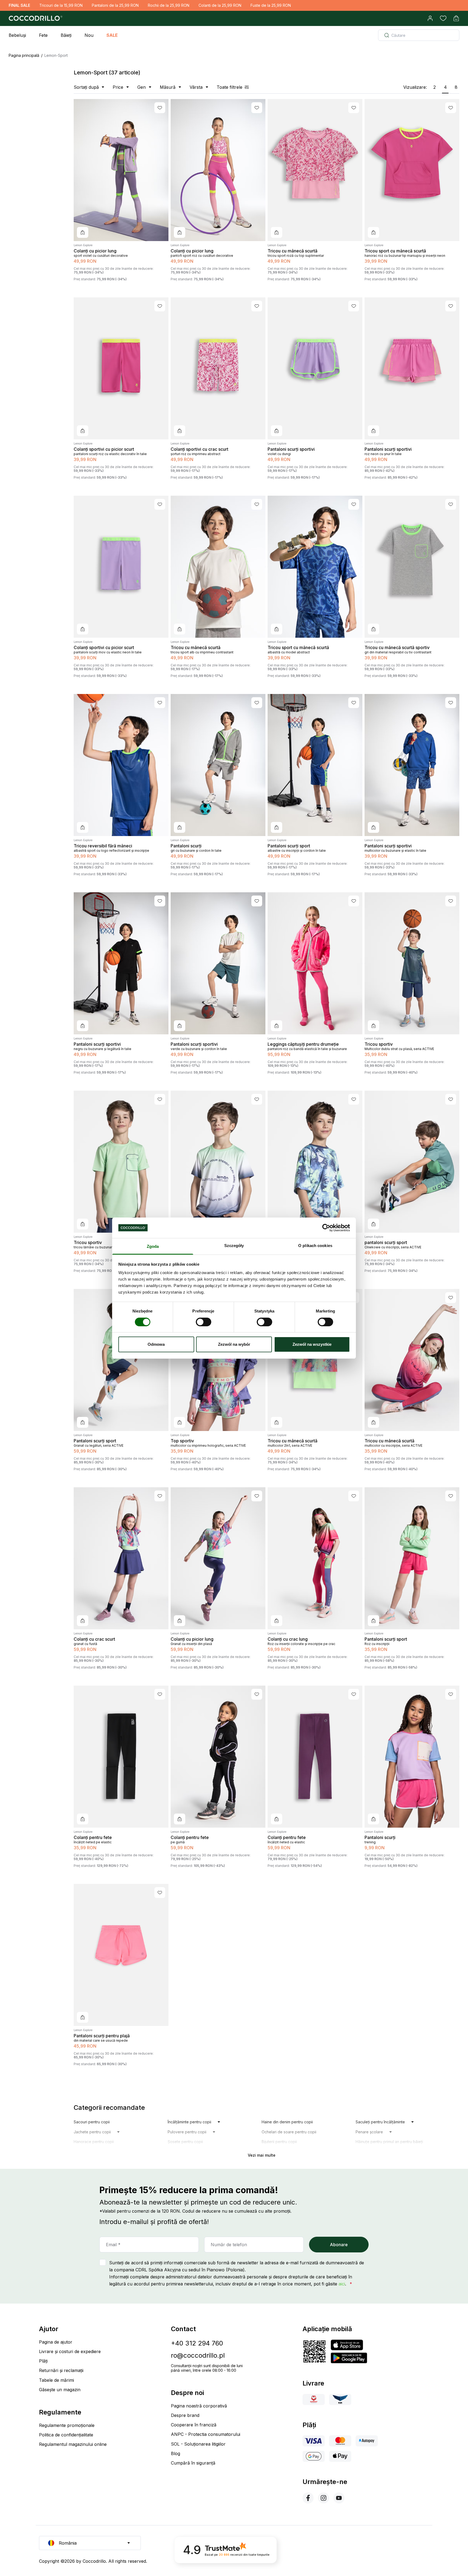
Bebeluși (17, 35)
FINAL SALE (19, 5)
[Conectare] (430, 18)
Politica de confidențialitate (66, 2435)
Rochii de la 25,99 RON (169, 5)
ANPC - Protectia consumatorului (206, 2434)
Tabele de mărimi (56, 2380)
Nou (89, 35)
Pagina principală (24, 55)
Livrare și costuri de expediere (70, 2351)
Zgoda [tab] (153, 1246)
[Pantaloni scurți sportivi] (315, 368)
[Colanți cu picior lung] (121, 170)
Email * (113, 2245)
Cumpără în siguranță (193, 2463)
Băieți (66, 35)
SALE (112, 35)
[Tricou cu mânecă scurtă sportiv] (412, 567)
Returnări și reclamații (61, 2370)
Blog (175, 2453)
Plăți (43, 2361)
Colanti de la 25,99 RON (220, 5)
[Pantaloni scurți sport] (315, 765)
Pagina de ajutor (56, 2342)
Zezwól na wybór (234, 1344)
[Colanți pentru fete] (121, 1757)
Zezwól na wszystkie (312, 1344)
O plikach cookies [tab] (315, 1246)
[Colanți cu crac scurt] (121, 1558)
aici (342, 2284)
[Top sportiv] (218, 1360)
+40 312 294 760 (197, 2343)
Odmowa (156, 1344)
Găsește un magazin (60, 2390)
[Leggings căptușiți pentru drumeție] (315, 963)
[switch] (204, 1322)
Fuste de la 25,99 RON (271, 5)
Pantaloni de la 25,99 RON (115, 5)
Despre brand (185, 2415)
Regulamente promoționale (67, 2425)
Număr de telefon (229, 2245)
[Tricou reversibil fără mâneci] (121, 765)
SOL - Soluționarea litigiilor (198, 2444)
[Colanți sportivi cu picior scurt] (121, 368)
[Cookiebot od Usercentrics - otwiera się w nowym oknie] (326, 1228)
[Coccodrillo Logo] (35, 18)
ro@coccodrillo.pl (198, 2355)
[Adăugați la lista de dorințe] (160, 108)
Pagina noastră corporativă (199, 2406)
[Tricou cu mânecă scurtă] (315, 170)
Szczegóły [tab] (234, 1246)
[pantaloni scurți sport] (412, 1162)
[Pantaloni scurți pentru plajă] (121, 1955)
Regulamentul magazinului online (73, 2444)
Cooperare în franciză (194, 2425)
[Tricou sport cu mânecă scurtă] (412, 170)
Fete (43, 35)
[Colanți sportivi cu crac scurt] (218, 368)
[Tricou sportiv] (412, 963)
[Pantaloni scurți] (218, 765)
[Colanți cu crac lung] (315, 1558)
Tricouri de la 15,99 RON (61, 5)
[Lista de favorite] (443, 18)
